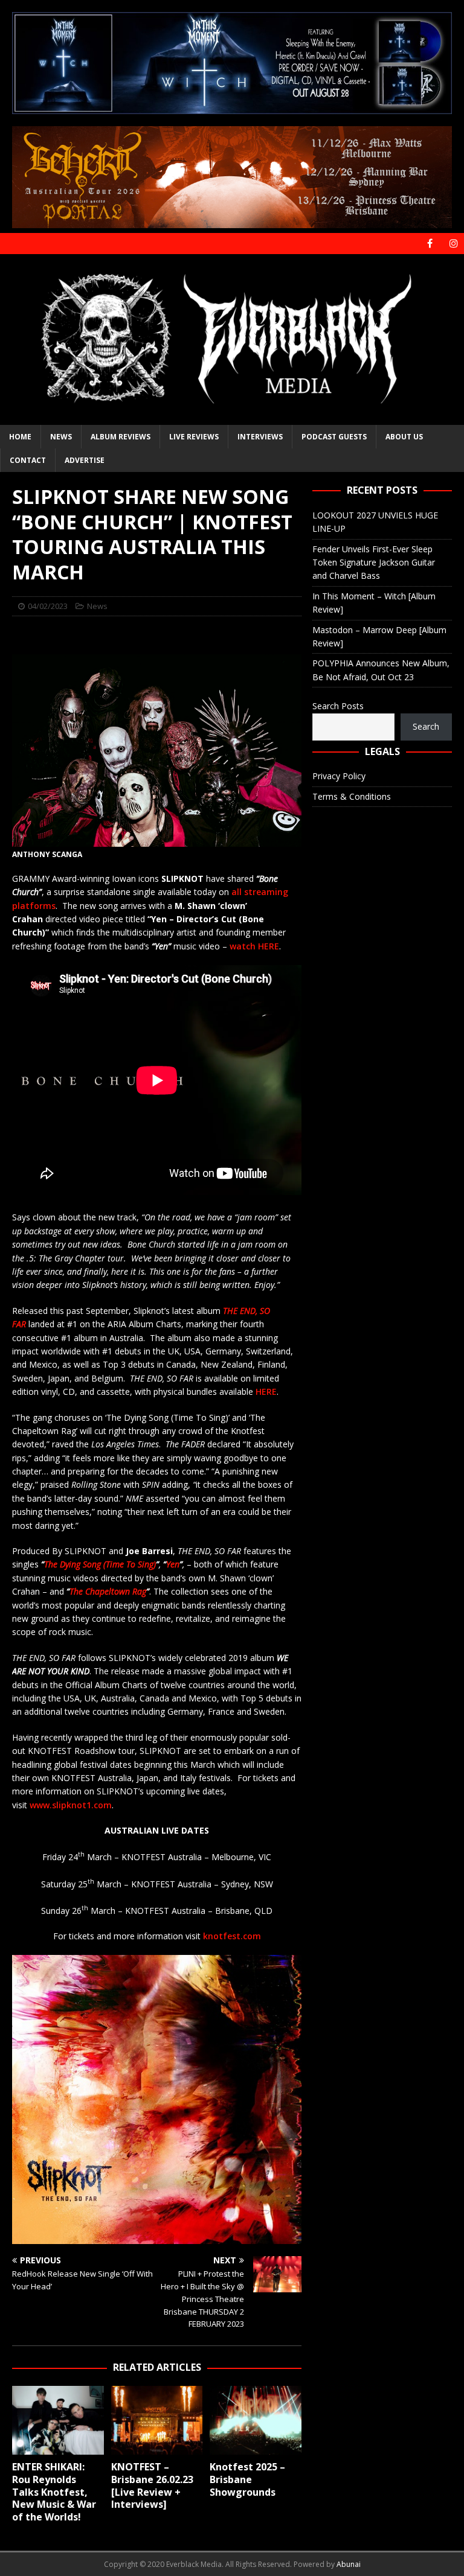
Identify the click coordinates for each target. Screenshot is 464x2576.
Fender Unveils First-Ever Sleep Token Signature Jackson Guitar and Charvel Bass (374, 563)
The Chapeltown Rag (108, 1591)
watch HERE (254, 946)
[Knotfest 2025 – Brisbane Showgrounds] (256, 2420)
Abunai (349, 2564)
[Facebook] (430, 244)
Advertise (85, 460)
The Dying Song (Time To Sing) (100, 1564)
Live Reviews (194, 437)
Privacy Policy (339, 776)
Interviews (260, 437)
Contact (28, 460)
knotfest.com (232, 1936)
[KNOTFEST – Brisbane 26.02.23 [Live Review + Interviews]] (157, 2420)
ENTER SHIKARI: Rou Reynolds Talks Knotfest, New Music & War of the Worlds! (54, 2492)
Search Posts (338, 706)
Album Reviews (121, 437)
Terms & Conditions (352, 796)
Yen (173, 1564)
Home (20, 437)
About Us (404, 437)
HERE (266, 1392)
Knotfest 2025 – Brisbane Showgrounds (247, 2479)
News (61, 437)
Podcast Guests (334, 437)
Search (426, 726)
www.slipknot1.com (71, 1805)
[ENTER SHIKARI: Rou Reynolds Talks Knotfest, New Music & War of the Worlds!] (58, 2420)
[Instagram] (453, 244)
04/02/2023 (48, 606)
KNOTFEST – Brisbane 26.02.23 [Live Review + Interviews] (152, 2485)
